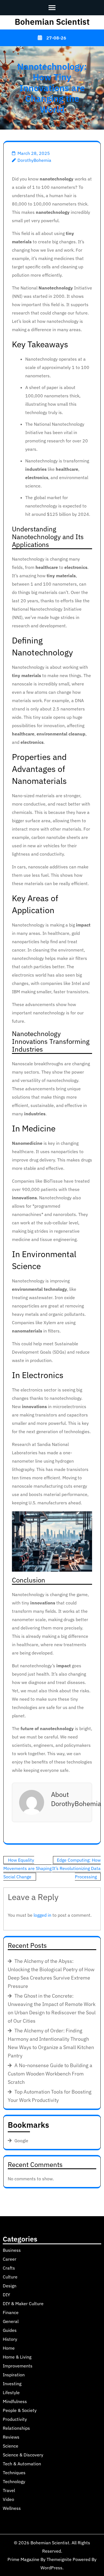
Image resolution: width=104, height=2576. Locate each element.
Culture (10, 2277)
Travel (9, 2490)
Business (12, 2250)
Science (11, 2446)
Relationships (16, 2428)
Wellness (12, 2508)
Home (9, 2348)
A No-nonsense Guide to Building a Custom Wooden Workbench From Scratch (50, 2074)
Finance (11, 2312)
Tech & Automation (22, 2464)
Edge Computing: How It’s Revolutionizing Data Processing (76, 1868)
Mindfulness (15, 2401)
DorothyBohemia (34, 160)
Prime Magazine (23, 2559)
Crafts (9, 2268)
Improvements (18, 2366)
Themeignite (59, 2559)
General (11, 2321)
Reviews (11, 2437)
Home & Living (17, 2357)
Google (21, 2141)
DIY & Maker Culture (23, 2303)
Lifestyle (11, 2392)
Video (8, 2499)
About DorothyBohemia (76, 1799)
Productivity (15, 2419)
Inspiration (14, 2375)
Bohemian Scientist (52, 22)
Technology (14, 2481)
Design (10, 2286)
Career (10, 2259)
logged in (42, 1915)
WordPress (51, 2568)
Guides (10, 2330)
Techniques (14, 2473)
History (10, 2339)
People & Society (20, 2410)
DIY (6, 2295)
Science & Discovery (23, 2455)
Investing (12, 2384)
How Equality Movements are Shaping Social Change (27, 1868)
